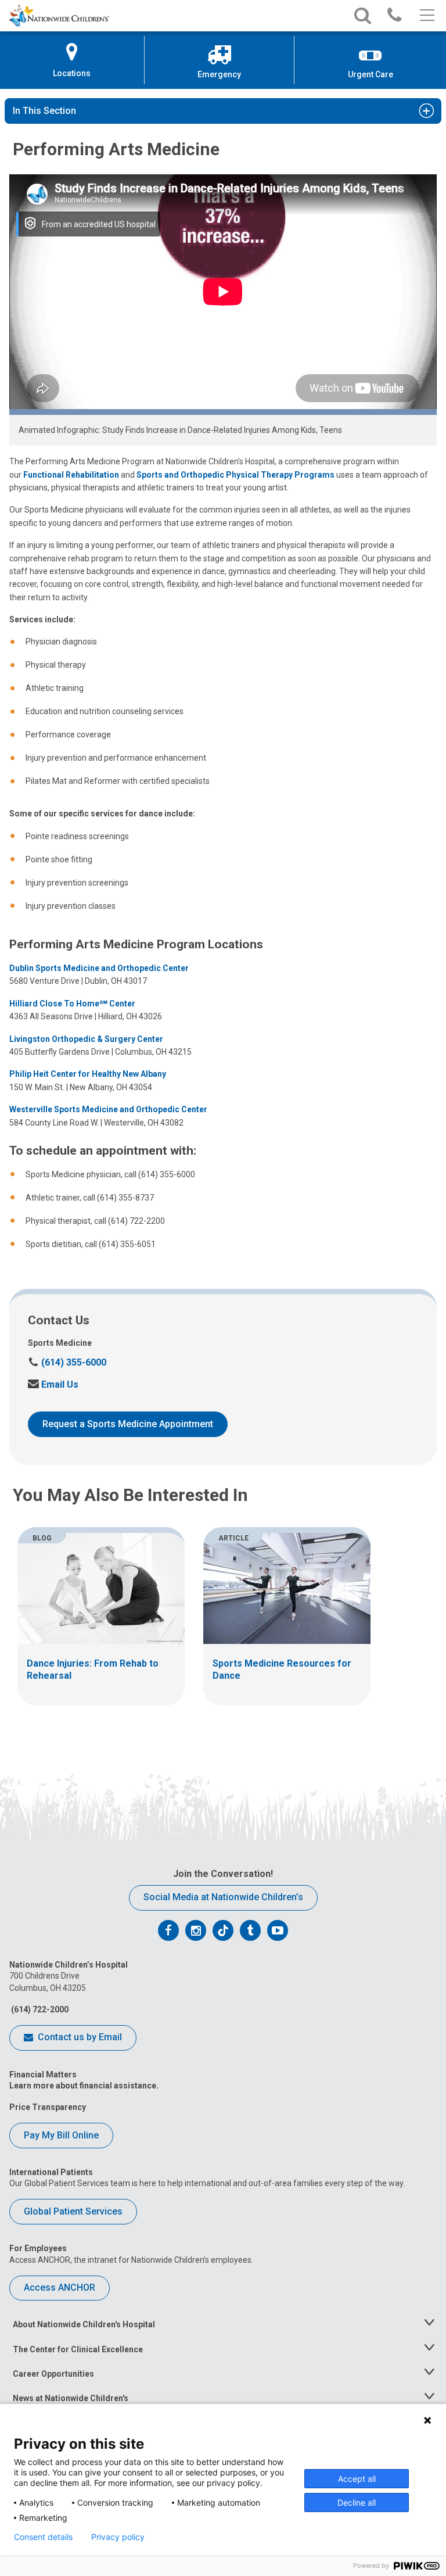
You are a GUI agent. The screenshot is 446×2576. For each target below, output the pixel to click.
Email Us (53, 1384)
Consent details (43, 2537)
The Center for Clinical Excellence (78, 2349)
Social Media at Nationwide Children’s (223, 1897)
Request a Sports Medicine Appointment (128, 1424)
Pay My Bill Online (61, 2135)
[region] (223, 1616)
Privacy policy (118, 2537)
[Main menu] (426, 16)
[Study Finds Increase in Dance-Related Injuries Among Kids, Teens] (223, 295)
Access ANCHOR (60, 2287)
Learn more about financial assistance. (84, 2086)
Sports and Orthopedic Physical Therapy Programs (235, 475)
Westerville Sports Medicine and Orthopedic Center (108, 1109)
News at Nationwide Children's (71, 2398)
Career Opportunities (53, 2374)
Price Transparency (48, 2107)
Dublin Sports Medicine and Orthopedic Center (99, 968)
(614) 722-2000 (39, 2009)
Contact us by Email (79, 2037)
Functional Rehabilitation (71, 475)
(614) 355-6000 (67, 1362)
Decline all (357, 2502)
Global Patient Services (73, 2211)
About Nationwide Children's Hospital (84, 2324)
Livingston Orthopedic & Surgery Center (86, 1039)
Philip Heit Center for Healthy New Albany (88, 1074)
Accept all (357, 2479)
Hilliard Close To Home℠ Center (72, 1004)
